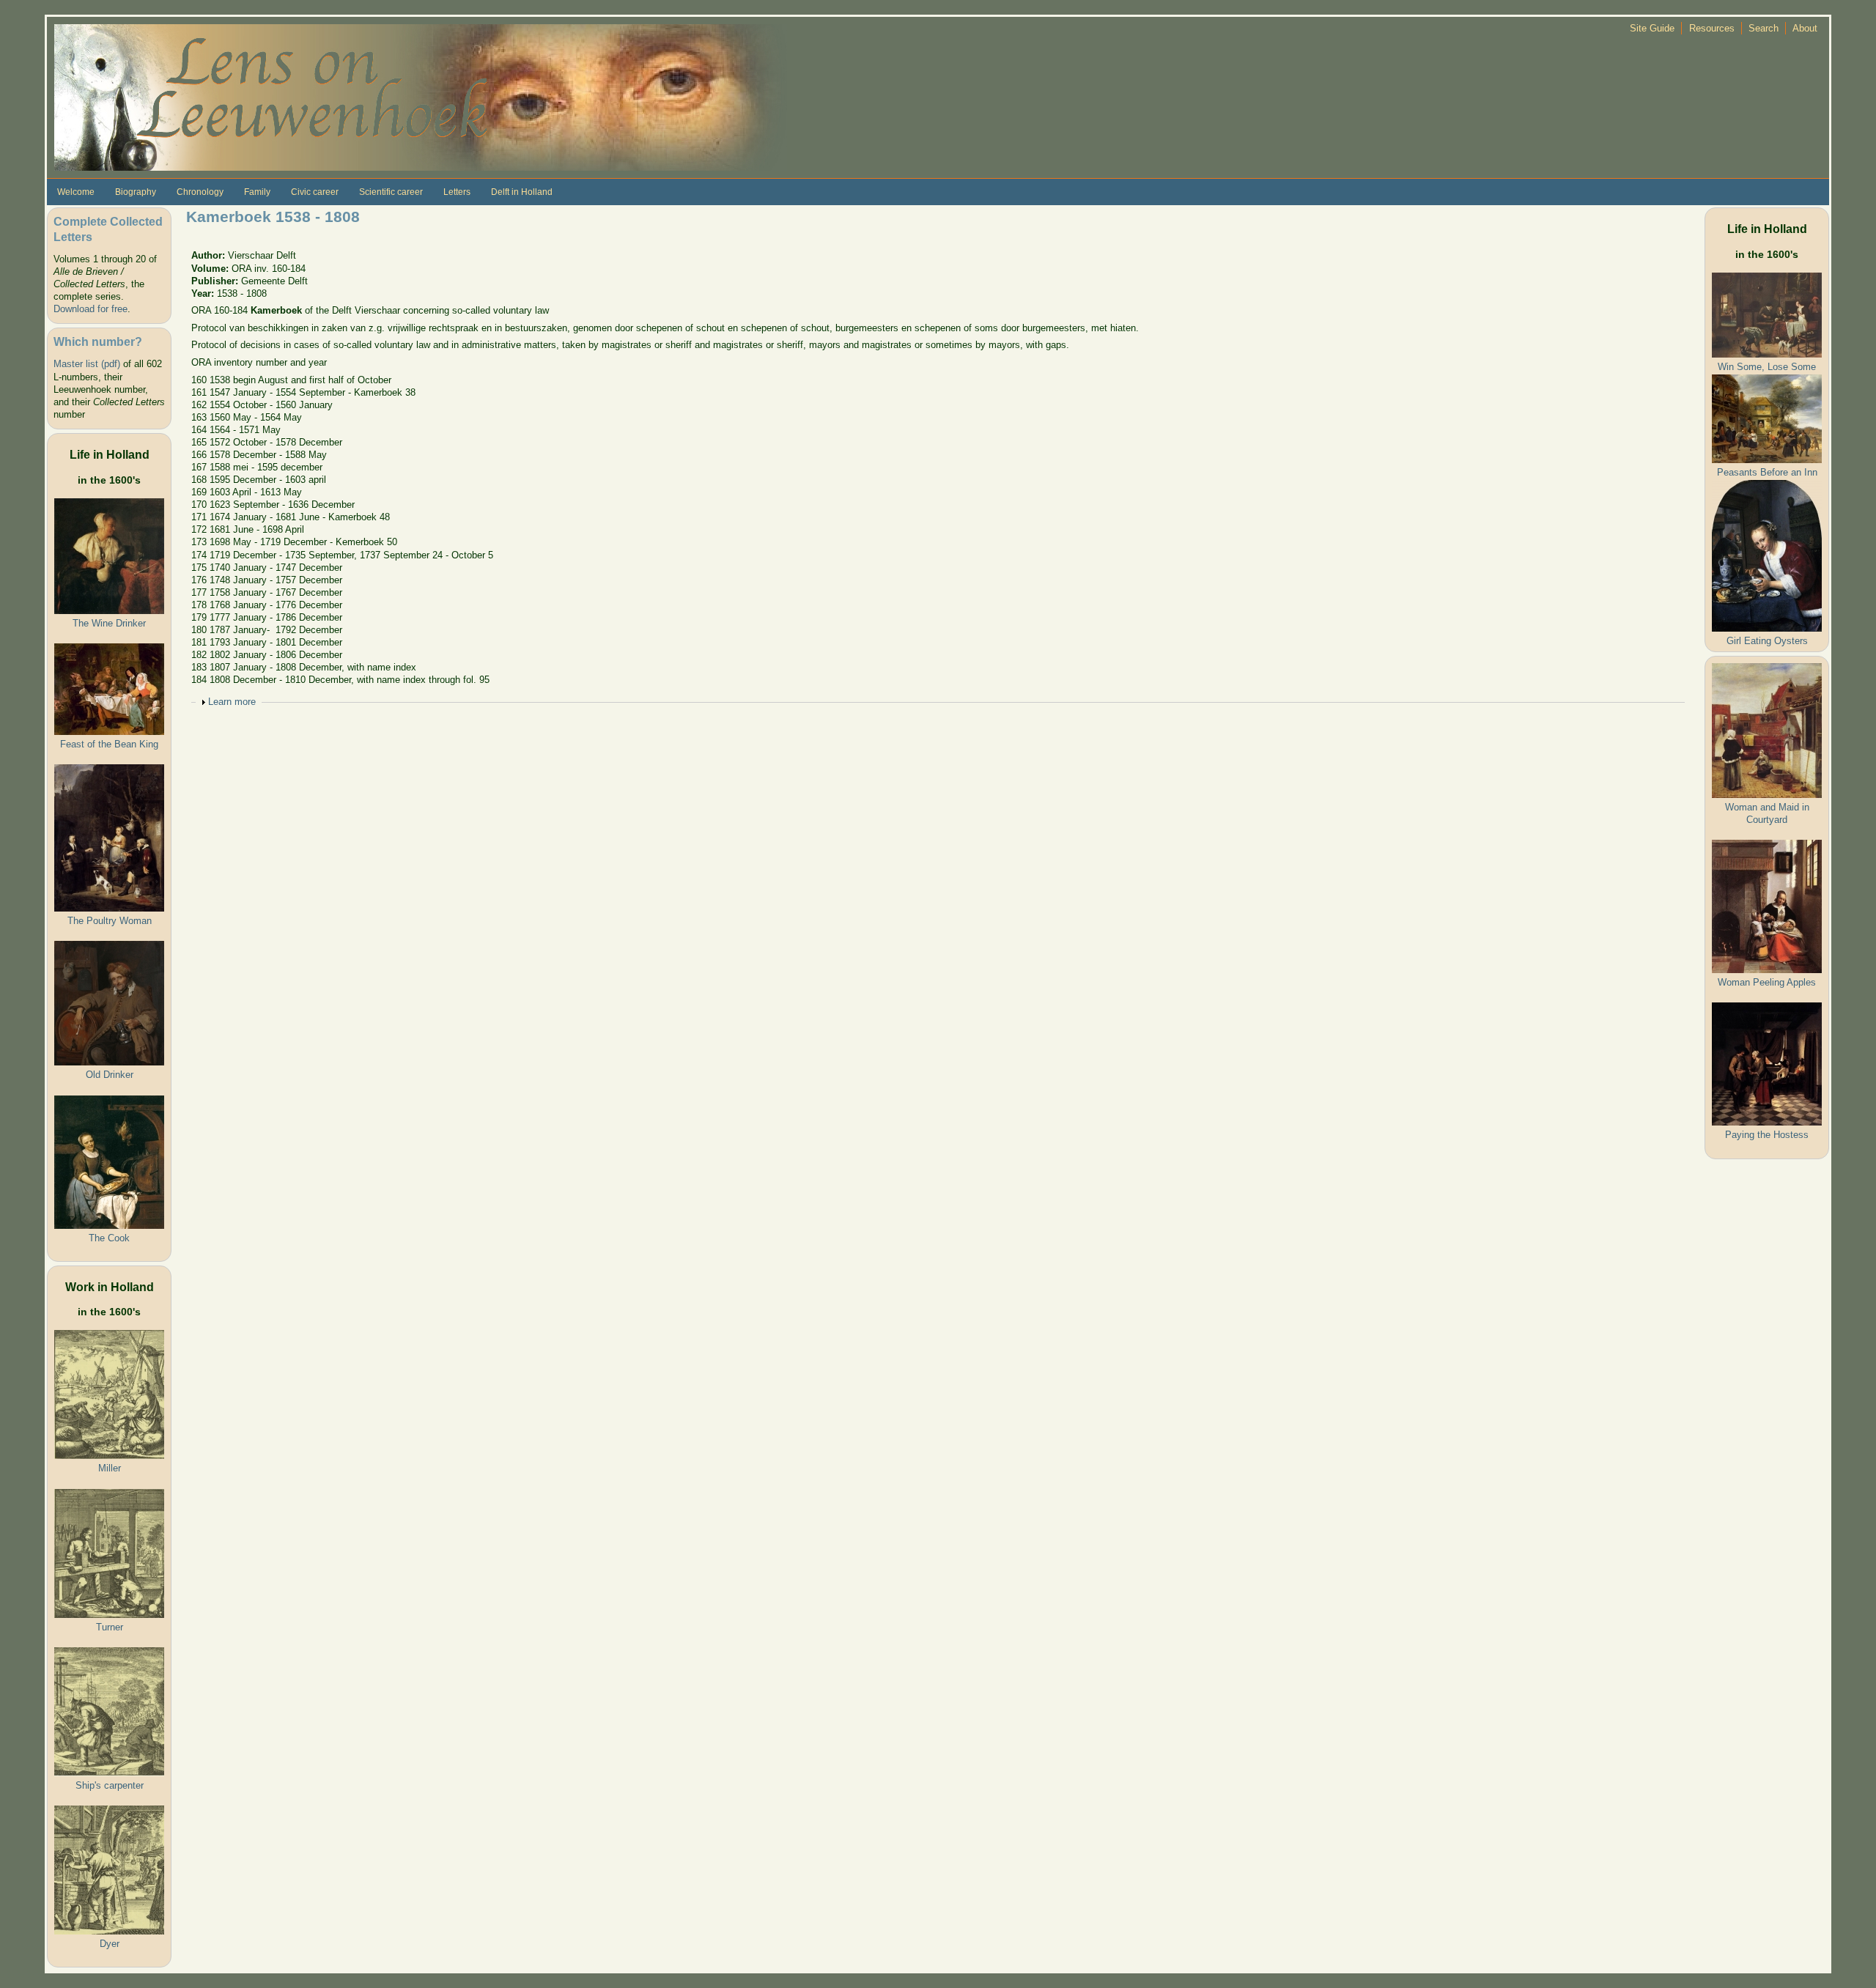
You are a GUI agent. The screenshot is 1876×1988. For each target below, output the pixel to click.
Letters (457, 192)
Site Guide (1652, 28)
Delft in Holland (522, 192)
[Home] (421, 96)
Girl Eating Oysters (1767, 641)
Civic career (315, 192)
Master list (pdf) (87, 364)
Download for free (91, 309)
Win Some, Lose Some (1767, 367)
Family (257, 192)
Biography (136, 192)
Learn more (232, 702)
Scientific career (391, 192)
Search (1764, 28)
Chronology (200, 192)
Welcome (76, 192)
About (1805, 28)
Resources (1712, 28)
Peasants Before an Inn (1767, 472)
